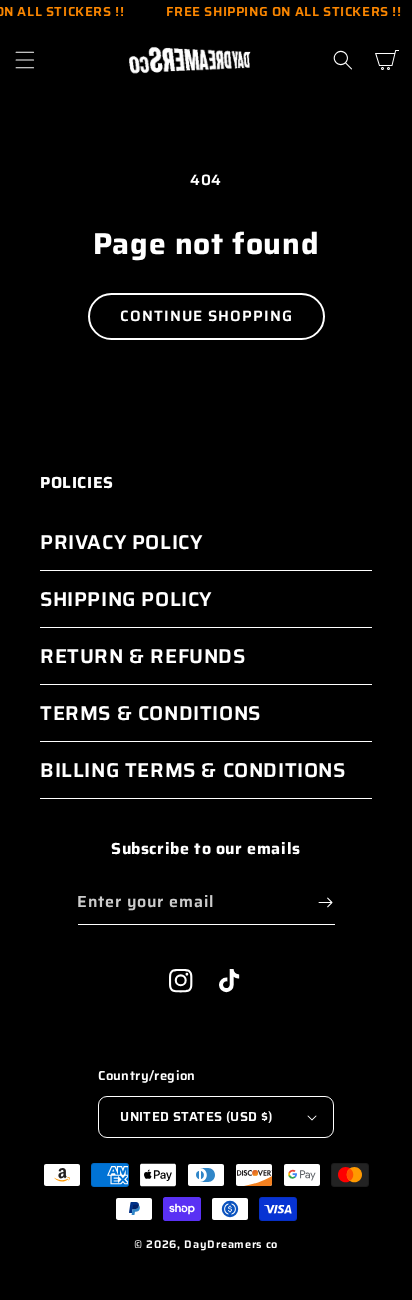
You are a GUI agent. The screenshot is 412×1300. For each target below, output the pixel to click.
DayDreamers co (231, 1244)
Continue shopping (206, 316)
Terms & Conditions (150, 713)
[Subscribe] (326, 902)
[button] (25, 60)
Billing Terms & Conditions (193, 770)
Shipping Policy (126, 599)
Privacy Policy (121, 542)
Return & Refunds (143, 656)
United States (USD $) (196, 1116)
